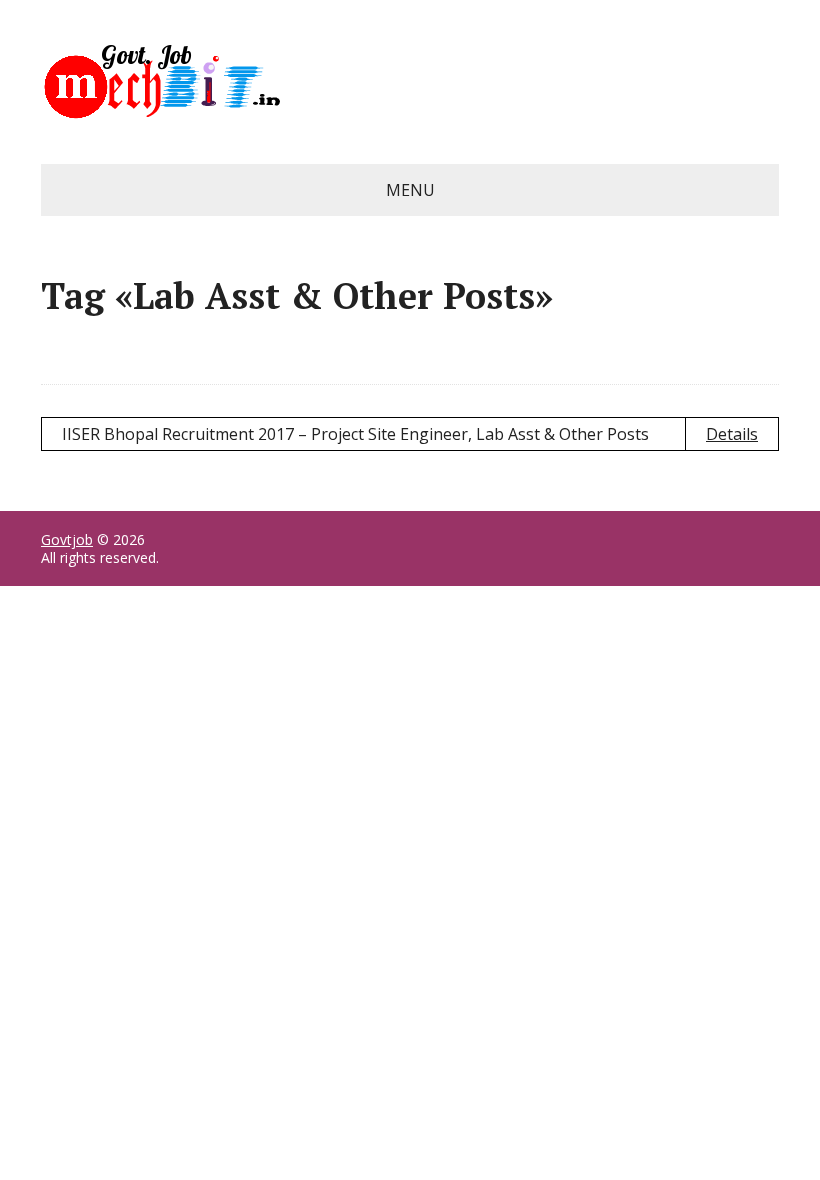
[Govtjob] (410, 82)
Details (732, 434)
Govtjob (67, 539)
